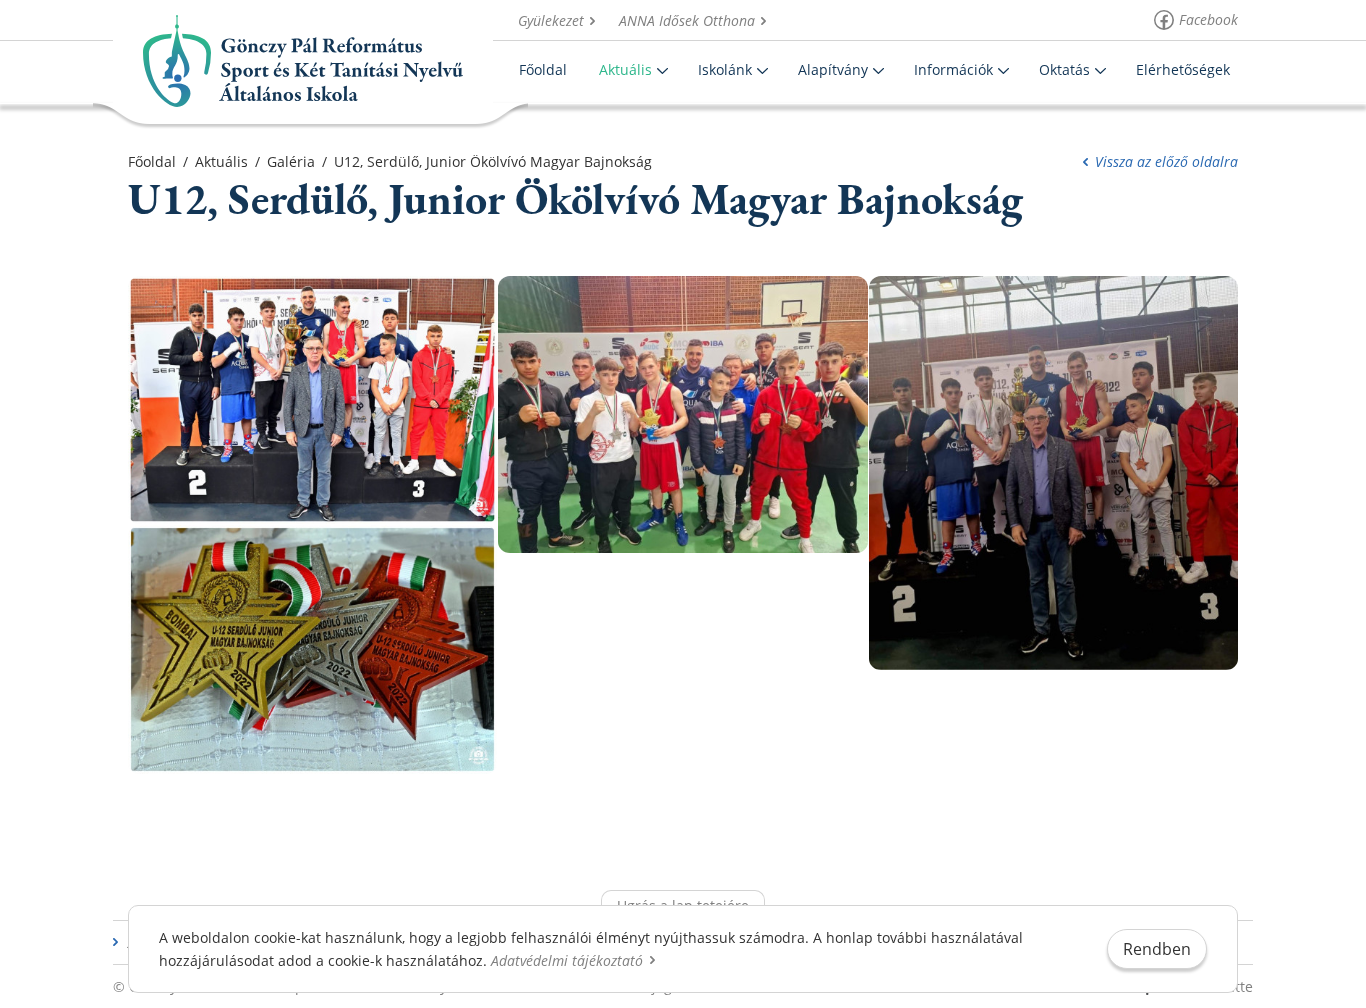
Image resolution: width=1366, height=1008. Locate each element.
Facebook (1208, 19)
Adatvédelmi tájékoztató (567, 960)
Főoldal (543, 69)
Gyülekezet (551, 20)
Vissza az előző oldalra (1166, 161)
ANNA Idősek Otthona (687, 20)
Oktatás (1064, 69)
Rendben (1157, 949)
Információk (953, 69)
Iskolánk (725, 69)
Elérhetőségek (1183, 69)
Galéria (291, 161)
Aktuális (625, 69)
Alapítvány (833, 69)
